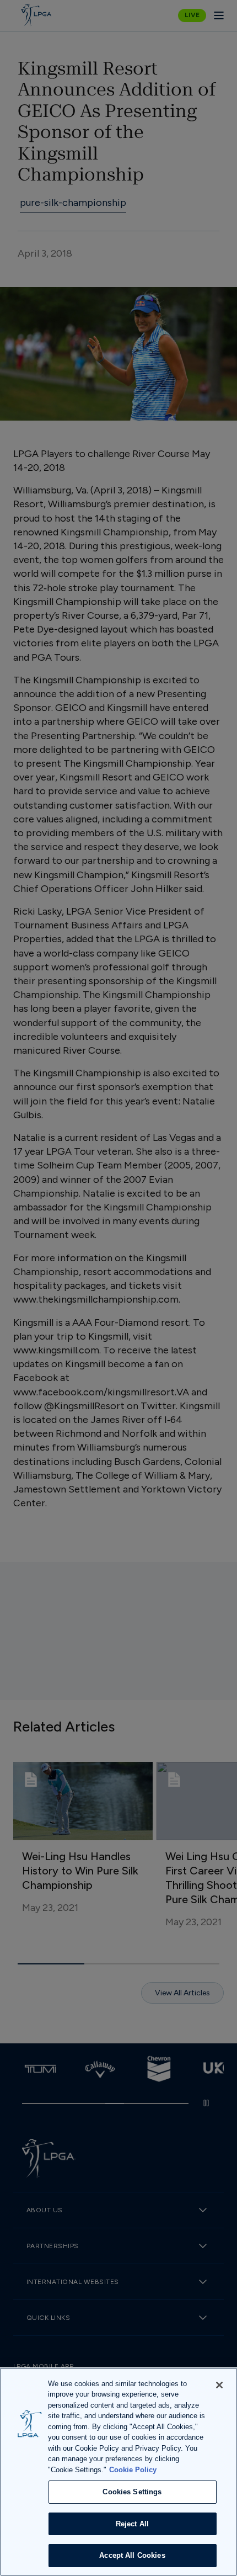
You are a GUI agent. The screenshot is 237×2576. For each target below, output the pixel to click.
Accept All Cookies (132, 2555)
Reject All (132, 2524)
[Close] (219, 2385)
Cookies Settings (132, 2492)
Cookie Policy (133, 2470)
